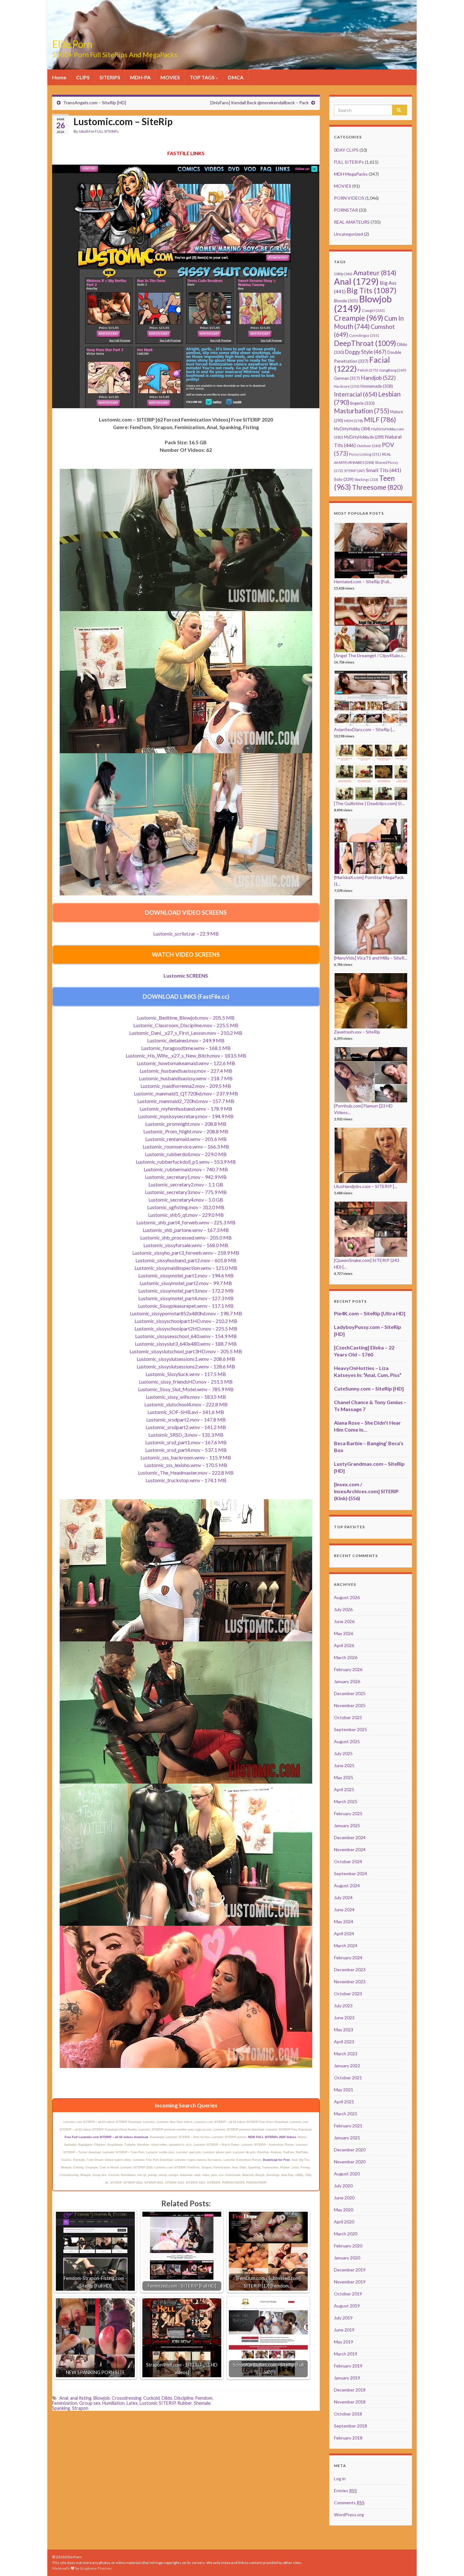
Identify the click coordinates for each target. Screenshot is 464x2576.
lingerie (362, 403)
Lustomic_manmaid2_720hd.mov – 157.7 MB (186, 1101)
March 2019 (346, 2354)
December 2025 (350, 1693)
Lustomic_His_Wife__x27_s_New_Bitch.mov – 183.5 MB (186, 1055)
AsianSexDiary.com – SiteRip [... (364, 729)
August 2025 (347, 1741)
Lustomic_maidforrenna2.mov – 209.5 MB (186, 1086)
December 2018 (350, 2390)
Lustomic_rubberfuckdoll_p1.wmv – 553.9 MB (186, 1162)
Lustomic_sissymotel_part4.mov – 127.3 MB (186, 1298)
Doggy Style (366, 352)
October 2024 (348, 1861)
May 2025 (344, 1777)
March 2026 (346, 1657)
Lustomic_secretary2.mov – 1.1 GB (186, 1184)
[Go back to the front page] (232, 35)
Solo (344, 479)
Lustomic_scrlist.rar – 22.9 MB (186, 933)
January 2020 (347, 2258)
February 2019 (348, 2366)
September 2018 (351, 2426)
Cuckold (152, 2398)
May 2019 (344, 2342)
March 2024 (346, 1946)
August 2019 (347, 2306)
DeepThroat (365, 343)
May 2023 (344, 2030)
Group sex (90, 2403)
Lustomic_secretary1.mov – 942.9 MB (186, 1177)
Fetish (368, 370)
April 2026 (344, 1645)
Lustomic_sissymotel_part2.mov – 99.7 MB (186, 1283)
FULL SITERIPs (107, 131)
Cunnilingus (364, 335)
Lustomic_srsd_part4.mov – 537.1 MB (186, 1450)
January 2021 (347, 2138)
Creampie (359, 318)
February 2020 (348, 2246)
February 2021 (348, 2126)
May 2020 (344, 2210)
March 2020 (346, 2234)
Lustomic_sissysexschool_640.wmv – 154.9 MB (186, 1336)
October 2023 (348, 1994)
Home (59, 77)
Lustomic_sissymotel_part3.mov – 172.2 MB (186, 1291)
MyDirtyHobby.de (364, 437)
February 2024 (348, 1958)
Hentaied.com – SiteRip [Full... (363, 582)
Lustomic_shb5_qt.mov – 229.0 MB (186, 1215)
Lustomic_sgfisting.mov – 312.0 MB (186, 1207)
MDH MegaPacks (351, 174)
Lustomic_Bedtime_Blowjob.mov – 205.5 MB (186, 1018)
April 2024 (344, 1934)
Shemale (202, 2403)
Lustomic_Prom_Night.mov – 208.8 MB (186, 1131)
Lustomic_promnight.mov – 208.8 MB (186, 1124)
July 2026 (343, 1609)
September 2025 (351, 1729)
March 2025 (346, 1801)
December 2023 (350, 1970)
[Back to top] (450, 2562)
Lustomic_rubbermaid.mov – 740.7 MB (186, 1169)
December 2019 (350, 2270)
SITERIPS (110, 77)
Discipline (184, 2398)
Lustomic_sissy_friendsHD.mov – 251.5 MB (186, 1382)
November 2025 (350, 1705)
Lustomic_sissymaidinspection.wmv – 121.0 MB (186, 1268)
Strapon (80, 2408)
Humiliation (113, 2403)
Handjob (378, 378)
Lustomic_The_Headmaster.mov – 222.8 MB (186, 1473)
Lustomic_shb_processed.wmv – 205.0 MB (186, 1237)
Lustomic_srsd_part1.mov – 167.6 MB (186, 1442)
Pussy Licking (365, 454)
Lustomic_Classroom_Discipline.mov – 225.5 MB (186, 1025)
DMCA (236, 77)
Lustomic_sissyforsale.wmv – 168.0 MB (186, 1245)
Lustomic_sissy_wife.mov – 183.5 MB (186, 1397)
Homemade (377, 386)
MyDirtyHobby (352, 429)
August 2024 (347, 1885)
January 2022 (347, 2066)
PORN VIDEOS (349, 198)
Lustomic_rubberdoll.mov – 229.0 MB (186, 1154)
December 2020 (350, 2150)
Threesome (378, 487)
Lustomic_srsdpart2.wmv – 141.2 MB (186, 1427)
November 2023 (350, 1982)
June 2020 (344, 2198)
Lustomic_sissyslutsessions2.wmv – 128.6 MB (186, 1366)
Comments (349, 2503)
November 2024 (350, 1849)
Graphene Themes (96, 2568)
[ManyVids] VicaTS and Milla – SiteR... (371, 958)
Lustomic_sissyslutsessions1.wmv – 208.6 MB (186, 1359)
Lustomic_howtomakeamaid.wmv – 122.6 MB (186, 1063)
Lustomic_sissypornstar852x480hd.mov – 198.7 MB (186, 1313)
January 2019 (347, 2378)
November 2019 (350, 2282)
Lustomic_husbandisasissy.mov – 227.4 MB (186, 1071)
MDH (354, 421)
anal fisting (81, 2398)
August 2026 (347, 1597)
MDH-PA (140, 77)
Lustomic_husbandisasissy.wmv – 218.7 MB (186, 1078)
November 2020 (350, 2162)
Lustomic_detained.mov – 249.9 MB (186, 1040)
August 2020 (347, 2174)
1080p (343, 274)
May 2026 (344, 1633)
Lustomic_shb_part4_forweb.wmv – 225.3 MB (186, 1222)
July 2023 (343, 2006)
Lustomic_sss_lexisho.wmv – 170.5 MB (186, 1465)
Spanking (61, 2408)
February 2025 (348, 1813)
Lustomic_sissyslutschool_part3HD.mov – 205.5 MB (186, 1351)
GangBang (393, 370)
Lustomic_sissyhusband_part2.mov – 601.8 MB (186, 1260)
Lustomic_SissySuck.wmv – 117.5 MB (186, 1374)
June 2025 (344, 1765)
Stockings (366, 479)
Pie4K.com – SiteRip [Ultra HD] (370, 1313)
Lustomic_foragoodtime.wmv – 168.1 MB (186, 1048)
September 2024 (351, 1873)
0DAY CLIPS (346, 150)
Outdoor (369, 446)
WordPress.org (349, 2515)
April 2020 (344, 2222)
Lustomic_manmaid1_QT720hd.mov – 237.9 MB (186, 1093)
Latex (132, 2403)
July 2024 (343, 1897)
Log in (340, 2479)
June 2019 (344, 2330)
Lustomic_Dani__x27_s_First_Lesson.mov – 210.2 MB (186, 1033)
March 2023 (346, 2054)
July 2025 (343, 1753)
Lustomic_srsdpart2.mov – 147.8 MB (186, 1419)
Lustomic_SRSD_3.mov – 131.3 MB (186, 1435)
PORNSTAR (346, 210)
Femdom (204, 2398)
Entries (345, 2491)
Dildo (167, 2398)
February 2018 (348, 2438)
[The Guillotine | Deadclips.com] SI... (369, 803)
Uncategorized (348, 234)
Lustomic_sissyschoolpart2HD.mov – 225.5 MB (186, 1328)
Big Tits (372, 290)
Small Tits (384, 470)
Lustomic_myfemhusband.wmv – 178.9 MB (186, 1109)
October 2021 (348, 2078)
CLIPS (83, 77)
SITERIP (354, 471)
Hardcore (347, 386)
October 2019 (348, 2294)
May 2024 (344, 1921)
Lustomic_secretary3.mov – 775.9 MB (186, 1192)
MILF (380, 419)
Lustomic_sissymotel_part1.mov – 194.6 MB (186, 1275)
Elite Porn (72, 44)
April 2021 (344, 2102)
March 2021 (346, 2114)
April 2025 (344, 1789)
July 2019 (343, 2318)
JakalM (84, 131)
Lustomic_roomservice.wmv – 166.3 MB (186, 1146)
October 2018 (348, 2414)
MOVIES (170, 77)
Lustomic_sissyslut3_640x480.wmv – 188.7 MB (186, 1344)
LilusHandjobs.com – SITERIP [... (366, 1186)
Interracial (356, 394)
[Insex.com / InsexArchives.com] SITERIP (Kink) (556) (366, 1491)
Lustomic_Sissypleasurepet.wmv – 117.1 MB (186, 1306)
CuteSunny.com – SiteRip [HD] (369, 1388)
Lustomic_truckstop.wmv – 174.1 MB (186, 1480)
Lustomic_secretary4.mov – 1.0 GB (186, 1200)
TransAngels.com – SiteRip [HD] (95, 103)
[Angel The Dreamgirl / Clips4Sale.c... (370, 655)
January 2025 (347, 1825)
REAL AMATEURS (352, 222)
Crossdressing (127, 2398)
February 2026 (348, 1669)
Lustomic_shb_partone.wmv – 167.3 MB (186, 1230)
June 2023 (344, 2018)
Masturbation (362, 411)
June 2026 (344, 1621)
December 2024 (350, 1837)
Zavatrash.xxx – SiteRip (357, 1032)
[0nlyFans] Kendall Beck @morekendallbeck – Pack (259, 103)
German (347, 378)
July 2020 (343, 2186)
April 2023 (344, 2042)
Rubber (185, 2403)
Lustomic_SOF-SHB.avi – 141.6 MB (186, 1412)
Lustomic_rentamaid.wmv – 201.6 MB (186, 1139)
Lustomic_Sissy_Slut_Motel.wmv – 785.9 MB (186, 1389)
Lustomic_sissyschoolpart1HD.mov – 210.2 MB (186, 1321)
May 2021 (344, 2090)
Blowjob (102, 2398)
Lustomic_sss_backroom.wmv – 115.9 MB (186, 1457)
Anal (64, 2398)
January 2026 (347, 1681)
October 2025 (348, 1717)
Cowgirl (373, 310)
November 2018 (350, 2402)
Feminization (65, 2403)
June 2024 (344, 1909)
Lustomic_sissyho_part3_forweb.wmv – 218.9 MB (186, 1253)
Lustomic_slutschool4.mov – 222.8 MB (186, 1404)
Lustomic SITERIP (158, 2403)
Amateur (375, 273)
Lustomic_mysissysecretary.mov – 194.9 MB (186, 1116)
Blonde (346, 301)
